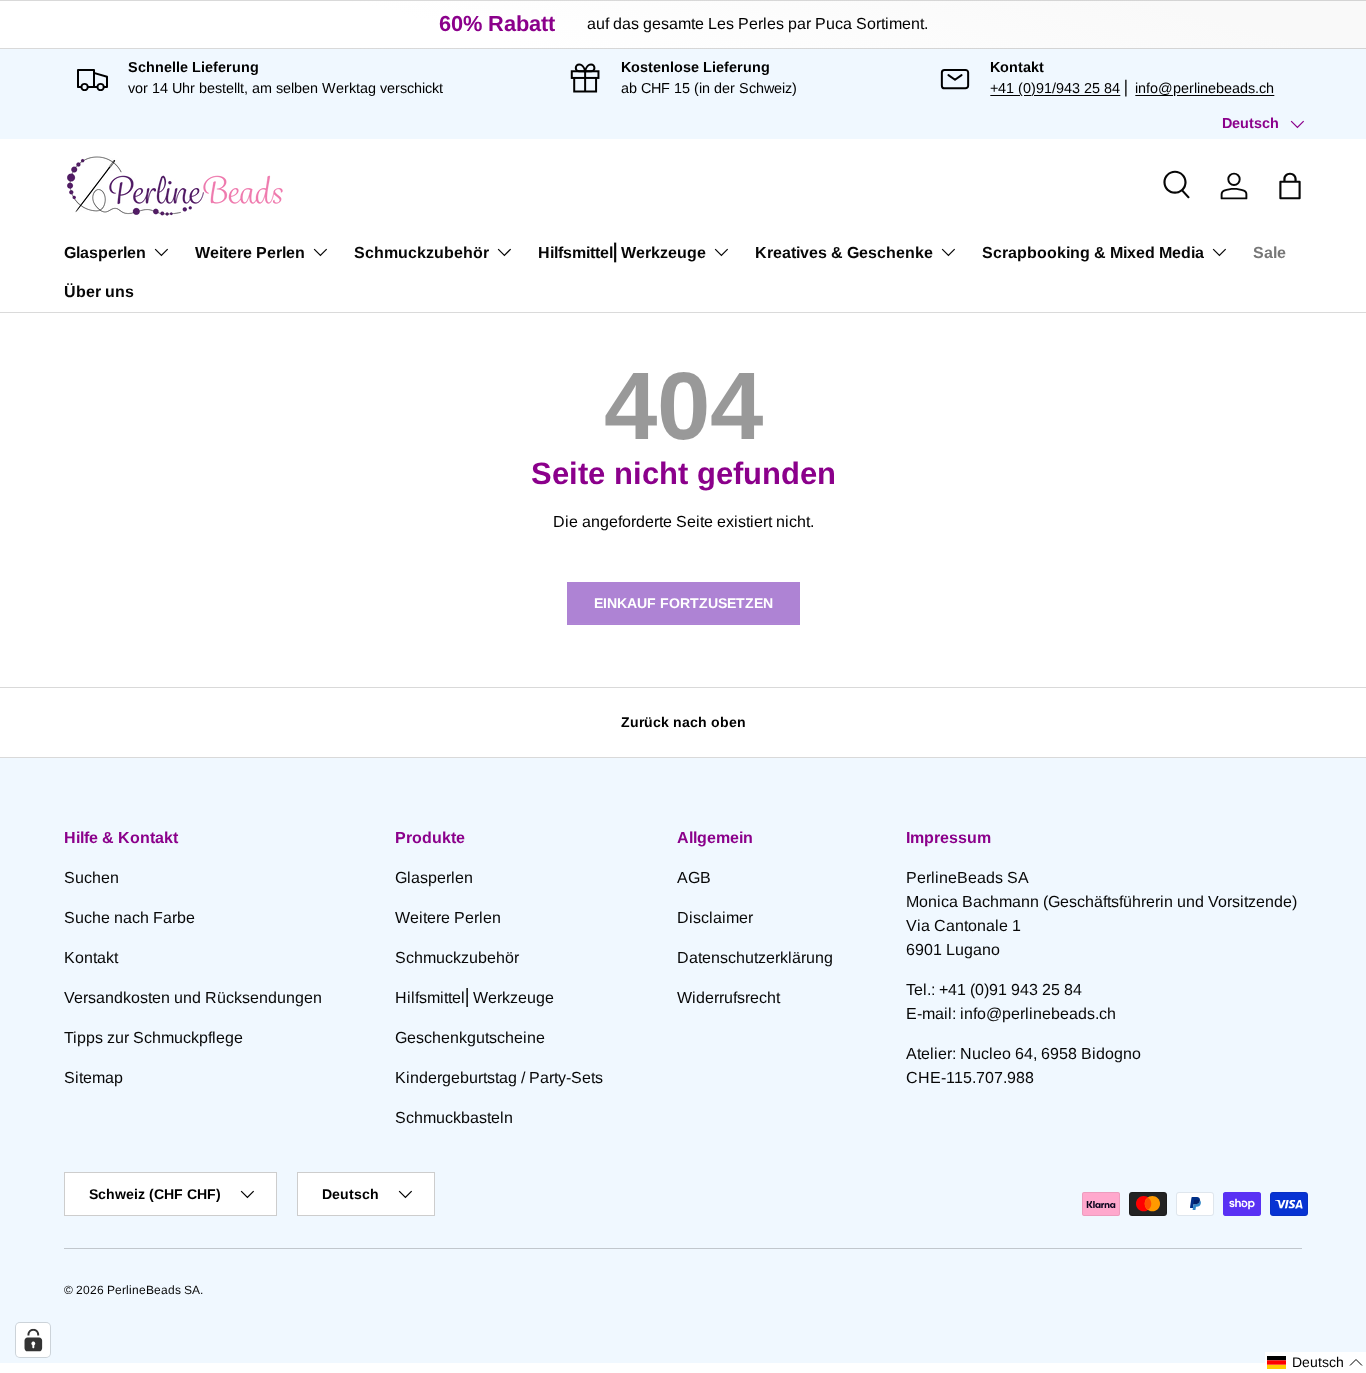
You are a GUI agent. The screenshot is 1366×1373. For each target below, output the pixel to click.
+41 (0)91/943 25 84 (1055, 88)
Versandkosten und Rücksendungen (193, 997)
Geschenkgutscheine (470, 1037)
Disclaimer (715, 917)
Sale (1269, 252)
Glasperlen (105, 252)
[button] (1290, 186)
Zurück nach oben (683, 722)
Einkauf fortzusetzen (683, 603)
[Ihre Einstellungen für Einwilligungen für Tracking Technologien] (33, 1340)
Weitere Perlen (250, 252)
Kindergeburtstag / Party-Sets (499, 1077)
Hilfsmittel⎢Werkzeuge (622, 252)
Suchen (91, 877)
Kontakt (91, 957)
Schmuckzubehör (421, 252)
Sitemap (93, 1077)
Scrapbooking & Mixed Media (1093, 252)
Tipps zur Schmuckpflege (153, 1037)
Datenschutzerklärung (755, 957)
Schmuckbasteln (454, 1117)
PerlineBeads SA (153, 1290)
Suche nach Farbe (129, 917)
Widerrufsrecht (728, 997)
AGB (694, 877)
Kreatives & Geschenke (844, 252)
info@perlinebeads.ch (1204, 88)
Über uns (99, 291)
